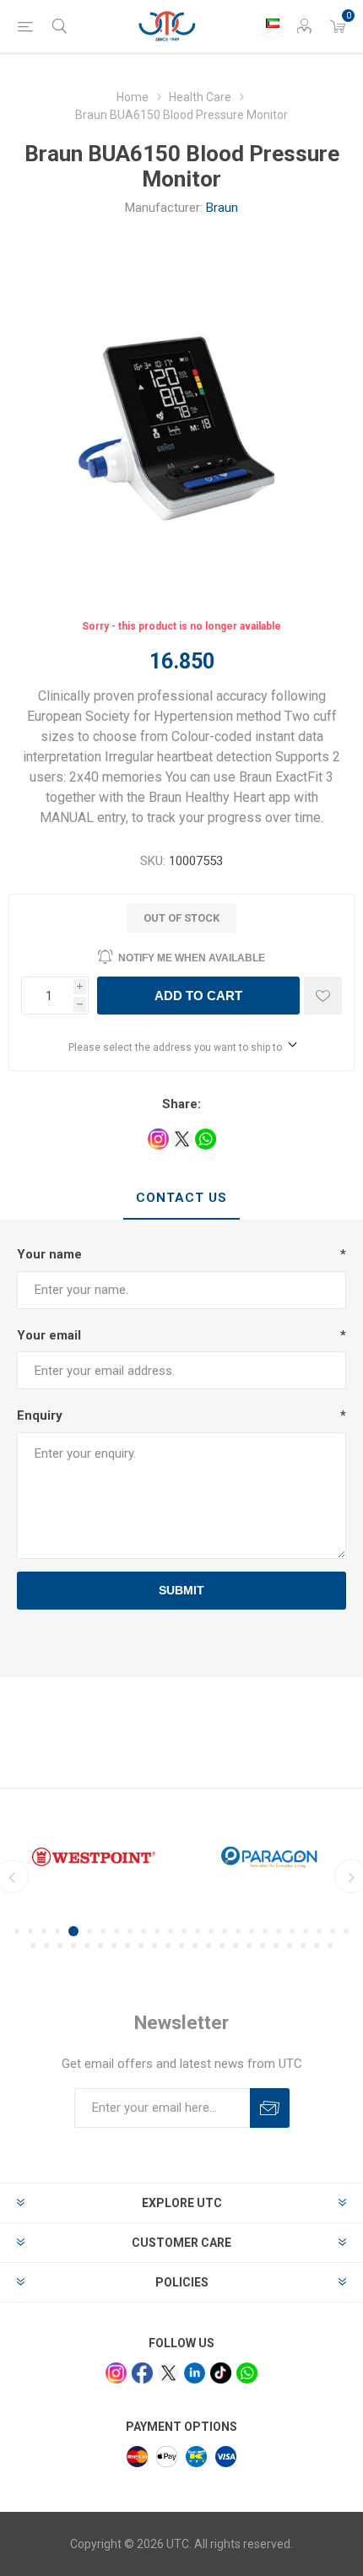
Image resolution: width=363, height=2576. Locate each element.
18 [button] (252, 1931)
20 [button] (279, 1931)
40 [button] (222, 1946)
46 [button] (303, 1946)
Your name (49, 1254)
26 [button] (33, 1946)
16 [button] (225, 1931)
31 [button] (100, 1946)
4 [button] (57, 1931)
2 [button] (30, 1931)
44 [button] (276, 1946)
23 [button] (319, 1931)
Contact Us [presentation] (181, 1198)
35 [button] (154, 1946)
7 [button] (103, 1931)
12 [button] (171, 1931)
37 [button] (181, 1946)
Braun (222, 208)
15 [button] (211, 1931)
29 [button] (73, 1946)
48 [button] (330, 1946)
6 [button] (89, 1931)
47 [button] (317, 1946)
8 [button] (116, 1931)
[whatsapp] (247, 2373)
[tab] (181, 1199)
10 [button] (144, 1931)
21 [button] (292, 1931)
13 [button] (184, 1931)
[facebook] (142, 2373)
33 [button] (127, 1946)
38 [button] (195, 1946)
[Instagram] (116, 2373)
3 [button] (44, 1931)
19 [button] (265, 1931)
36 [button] (168, 1946)
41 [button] (236, 1946)
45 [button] (290, 1946)
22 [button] (306, 1931)
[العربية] (273, 23)
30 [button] (87, 1946)
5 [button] (73, 1931)
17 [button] (238, 1931)
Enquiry (40, 1415)
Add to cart (198, 996)
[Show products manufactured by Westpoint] (94, 1857)
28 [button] (60, 1946)
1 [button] (17, 1931)
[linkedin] (195, 2373)
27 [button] (46, 1946)
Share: (181, 1104)
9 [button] (130, 1931)
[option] (94, 1857)
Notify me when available (192, 958)
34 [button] (141, 1946)
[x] (168, 2373)
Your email (49, 1335)
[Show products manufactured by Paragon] (269, 1857)
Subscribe (270, 2108)
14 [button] (198, 1931)
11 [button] (157, 1931)
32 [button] (114, 1946)
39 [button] (209, 1946)
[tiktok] (221, 2373)
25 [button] (346, 1931)
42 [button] (249, 1946)
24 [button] (333, 1931)
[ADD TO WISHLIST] (323, 996)
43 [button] (263, 1946)
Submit (181, 1590)
